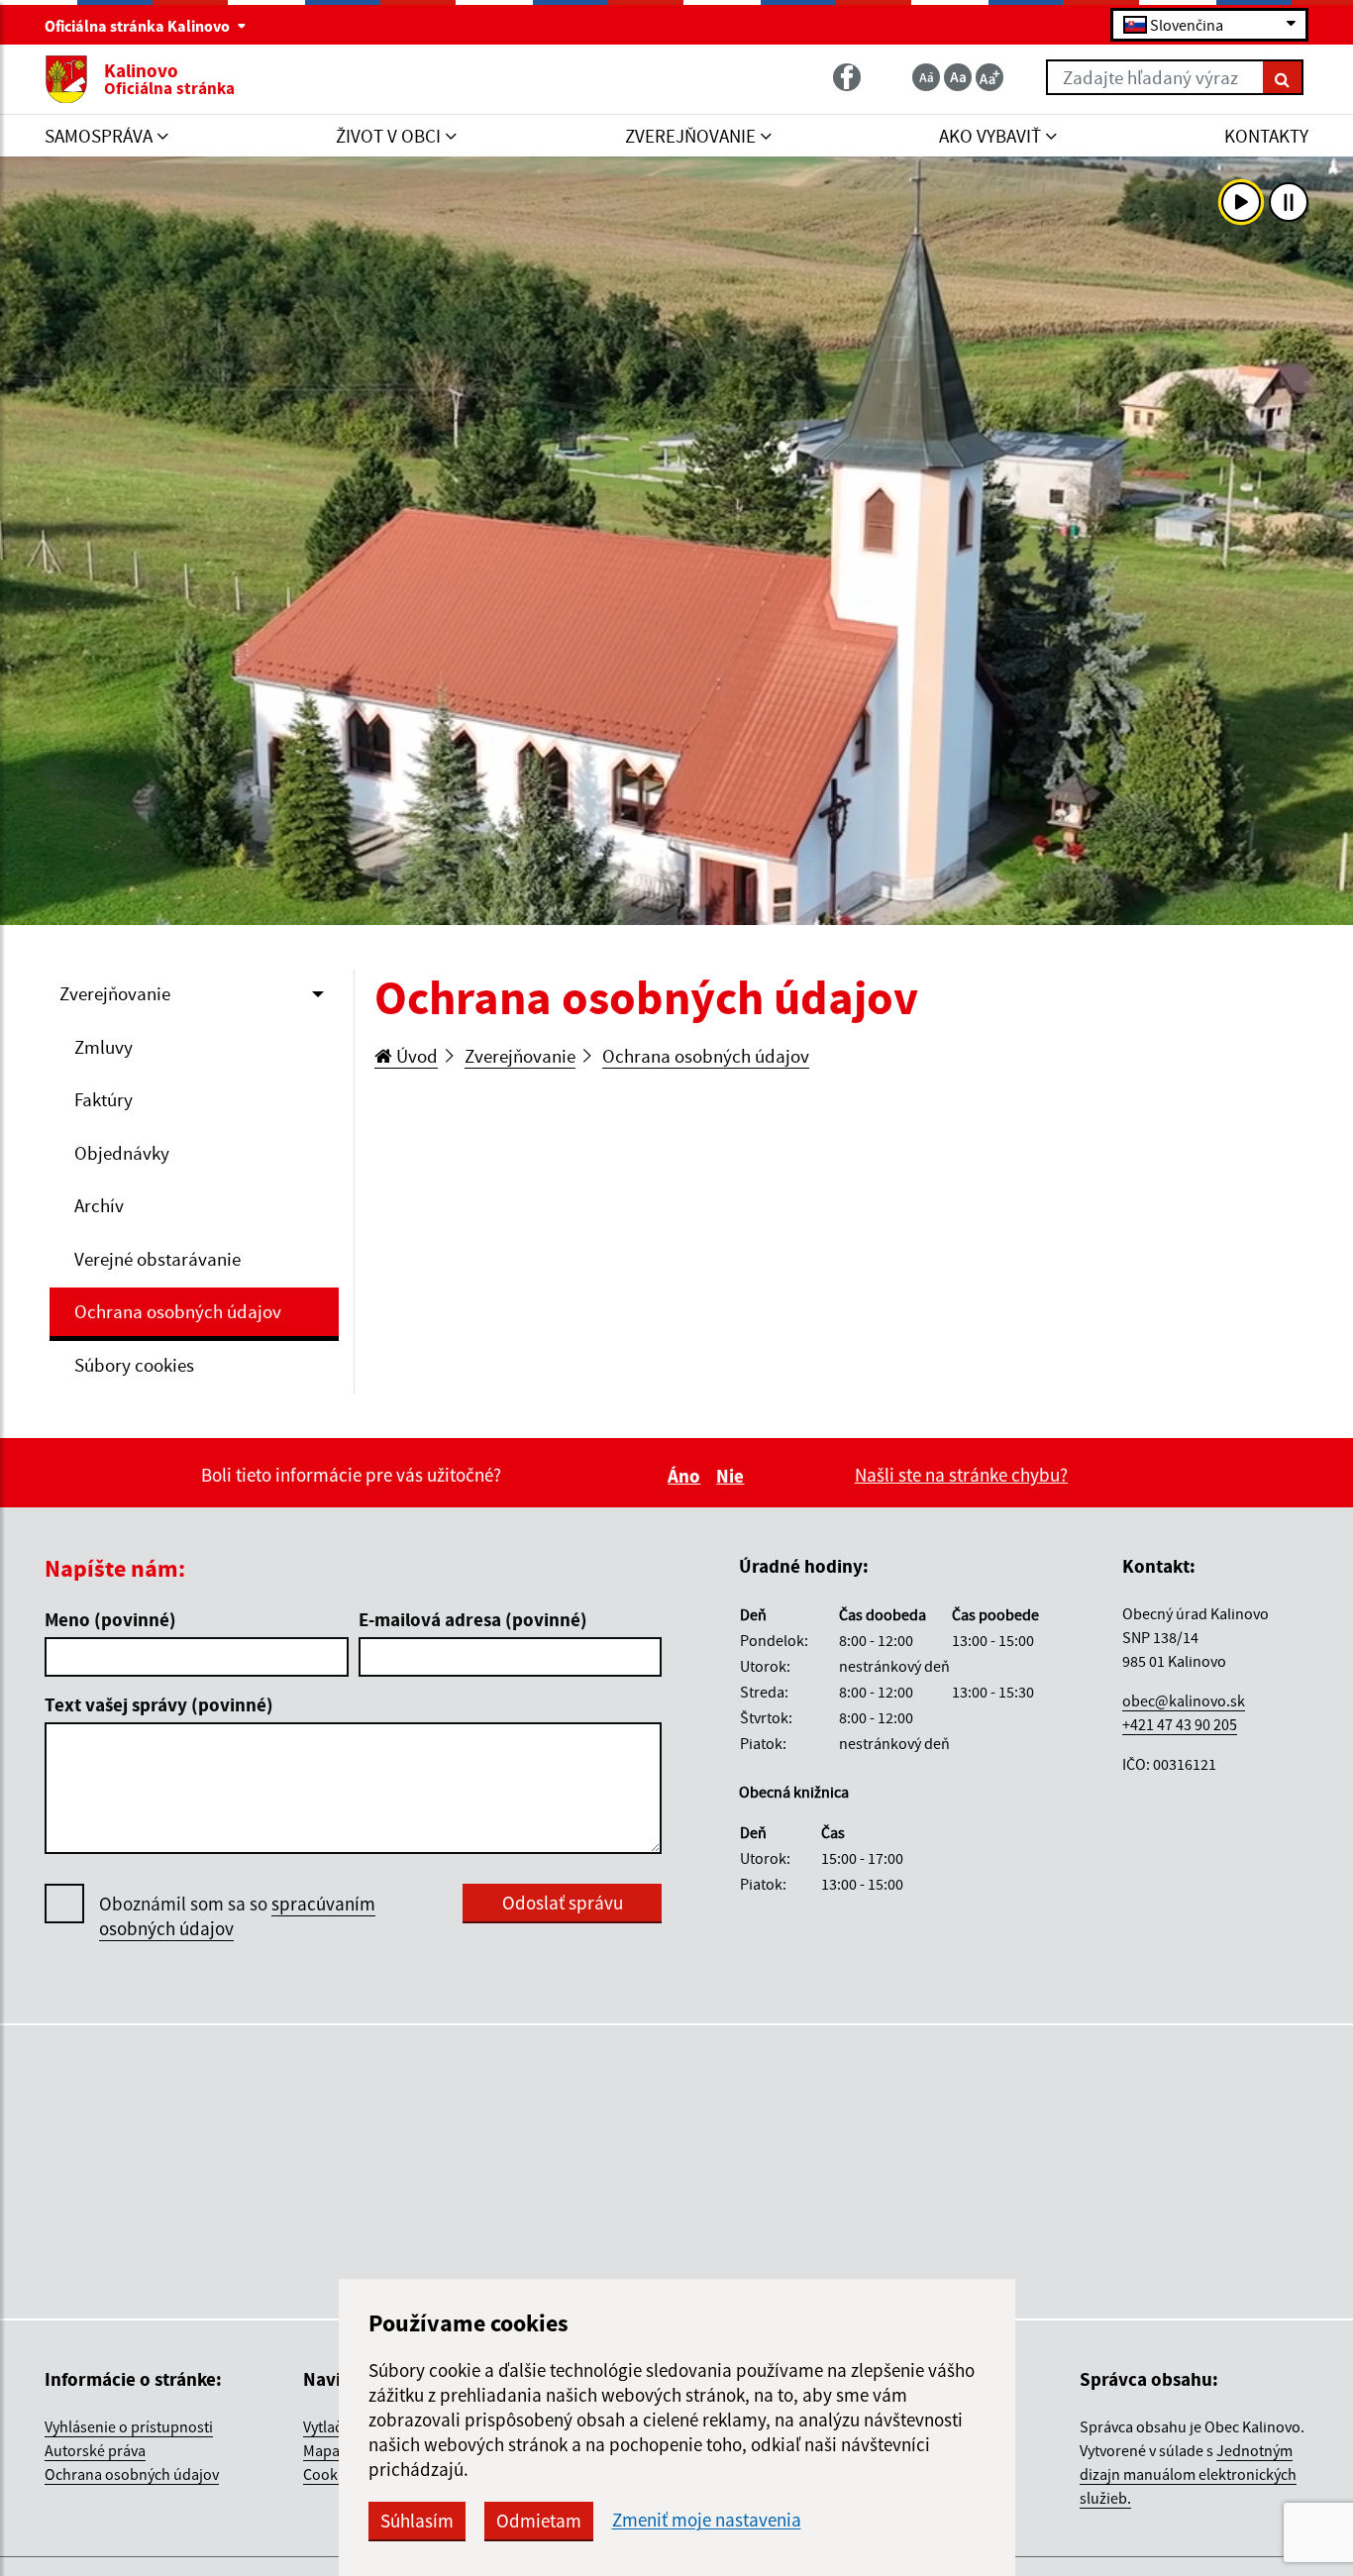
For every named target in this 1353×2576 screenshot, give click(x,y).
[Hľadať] (1283, 77)
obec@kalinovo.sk (1184, 1700)
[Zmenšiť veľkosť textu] (926, 77)
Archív (99, 1205)
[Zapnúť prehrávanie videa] (1241, 202)
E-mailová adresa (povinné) (473, 1619)
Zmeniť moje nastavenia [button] (707, 2520)
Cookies (330, 2474)
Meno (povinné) (110, 1619)
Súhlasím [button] (417, 2521)
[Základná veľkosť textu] (958, 77)
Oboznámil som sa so (237, 1916)
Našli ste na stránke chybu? (961, 1475)
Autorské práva (95, 2450)
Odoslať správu (563, 1903)
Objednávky (122, 1153)
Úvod (415, 1056)
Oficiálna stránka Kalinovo (139, 26)
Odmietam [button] (539, 2521)
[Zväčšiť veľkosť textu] (989, 77)
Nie (733, 1476)
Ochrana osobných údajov (178, 1311)
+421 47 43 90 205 (1180, 1724)
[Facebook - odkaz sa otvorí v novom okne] (849, 77)
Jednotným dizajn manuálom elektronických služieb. (1188, 2474)
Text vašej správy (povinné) (159, 1704)
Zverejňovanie (115, 993)
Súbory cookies (134, 1365)
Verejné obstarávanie (157, 1259)
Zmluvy (104, 1047)
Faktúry (104, 1099)
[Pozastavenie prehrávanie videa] (1289, 202)
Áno (687, 1476)
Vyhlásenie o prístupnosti (129, 2426)
